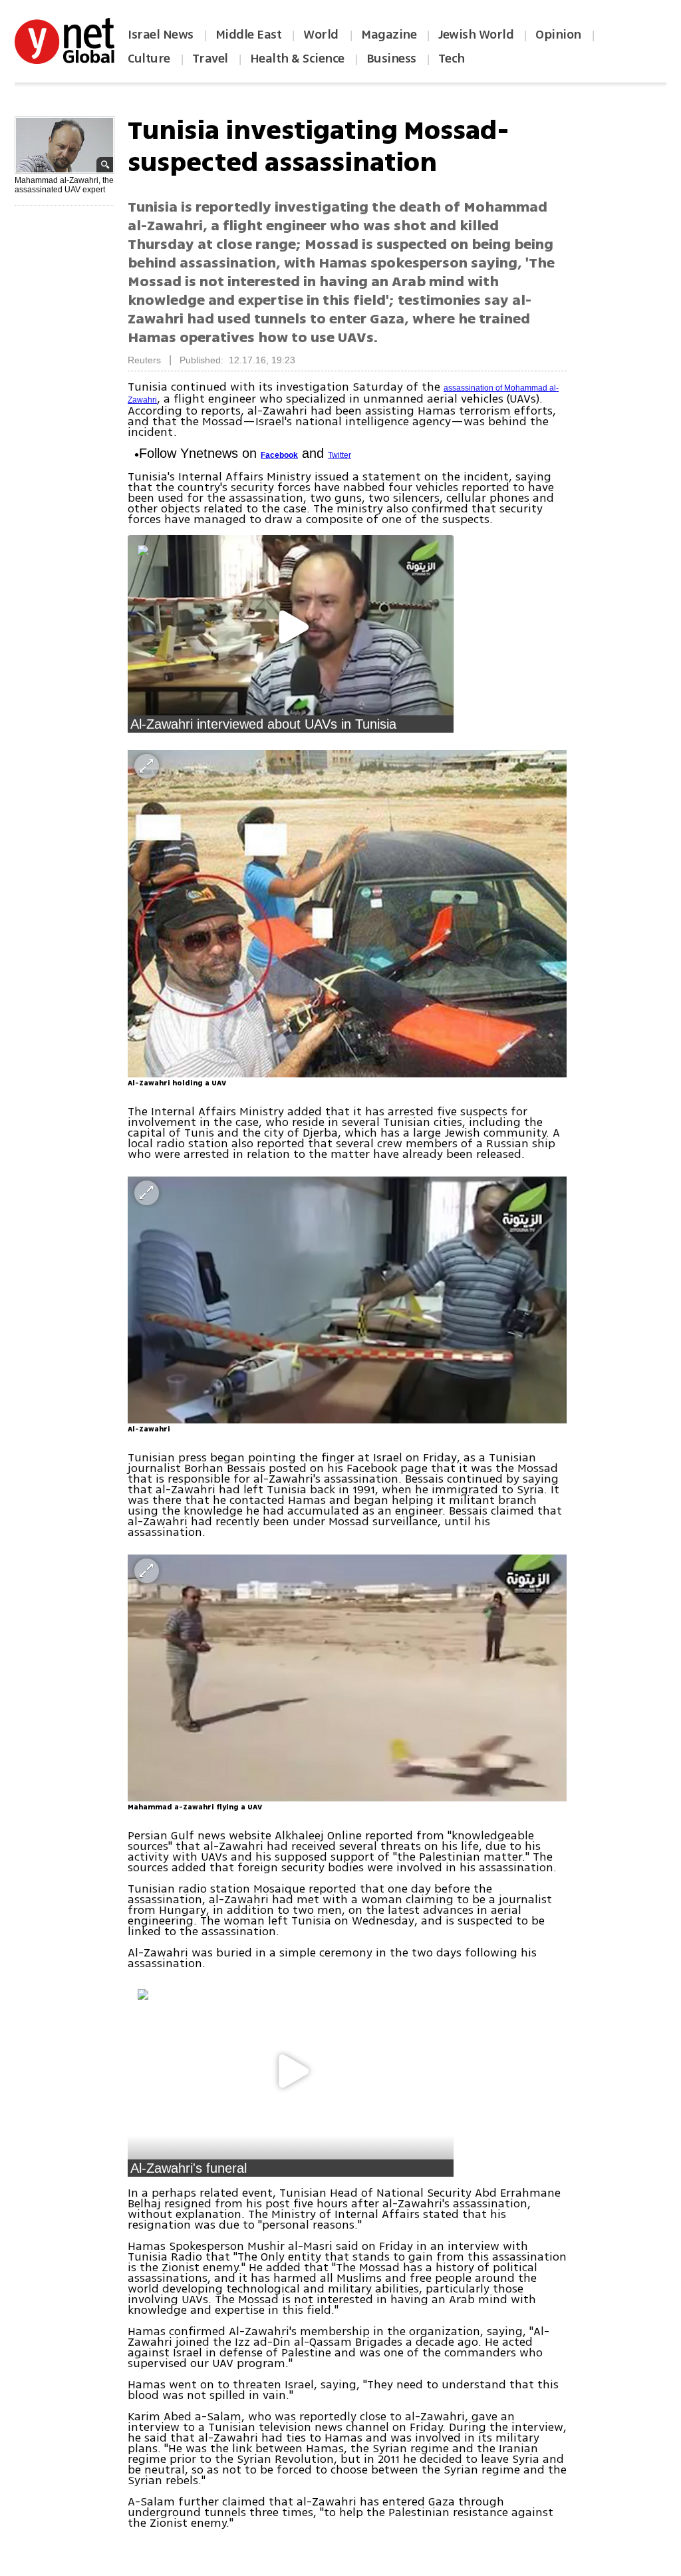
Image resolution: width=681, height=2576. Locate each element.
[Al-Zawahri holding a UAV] (347, 914)
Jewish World (476, 35)
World (322, 35)
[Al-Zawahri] (347, 1300)
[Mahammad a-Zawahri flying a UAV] (347, 1678)
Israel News (161, 35)
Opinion (558, 35)
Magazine (389, 35)
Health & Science (297, 59)
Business (391, 59)
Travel (210, 59)
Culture (149, 59)
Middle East (249, 35)
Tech (452, 59)
